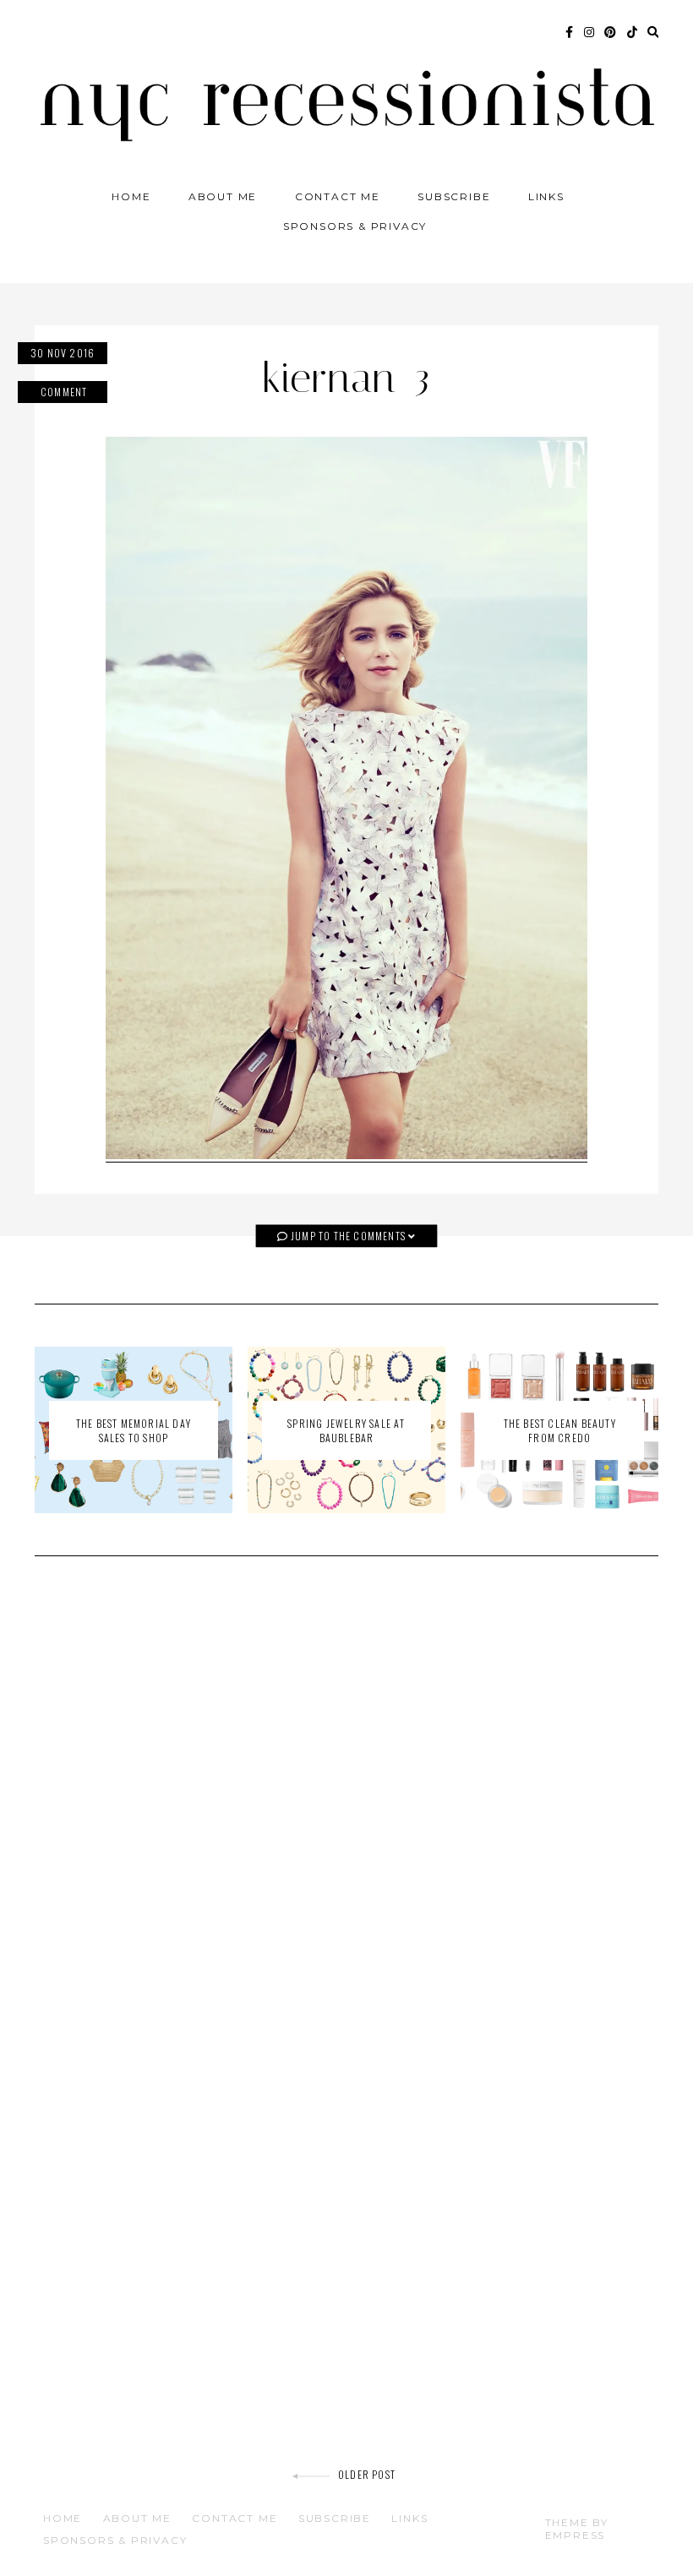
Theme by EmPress (577, 2529)
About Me (223, 196)
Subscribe (454, 196)
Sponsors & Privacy (355, 226)
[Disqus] (346, 1810)
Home (131, 196)
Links (546, 196)
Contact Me (338, 196)
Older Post (367, 2474)
